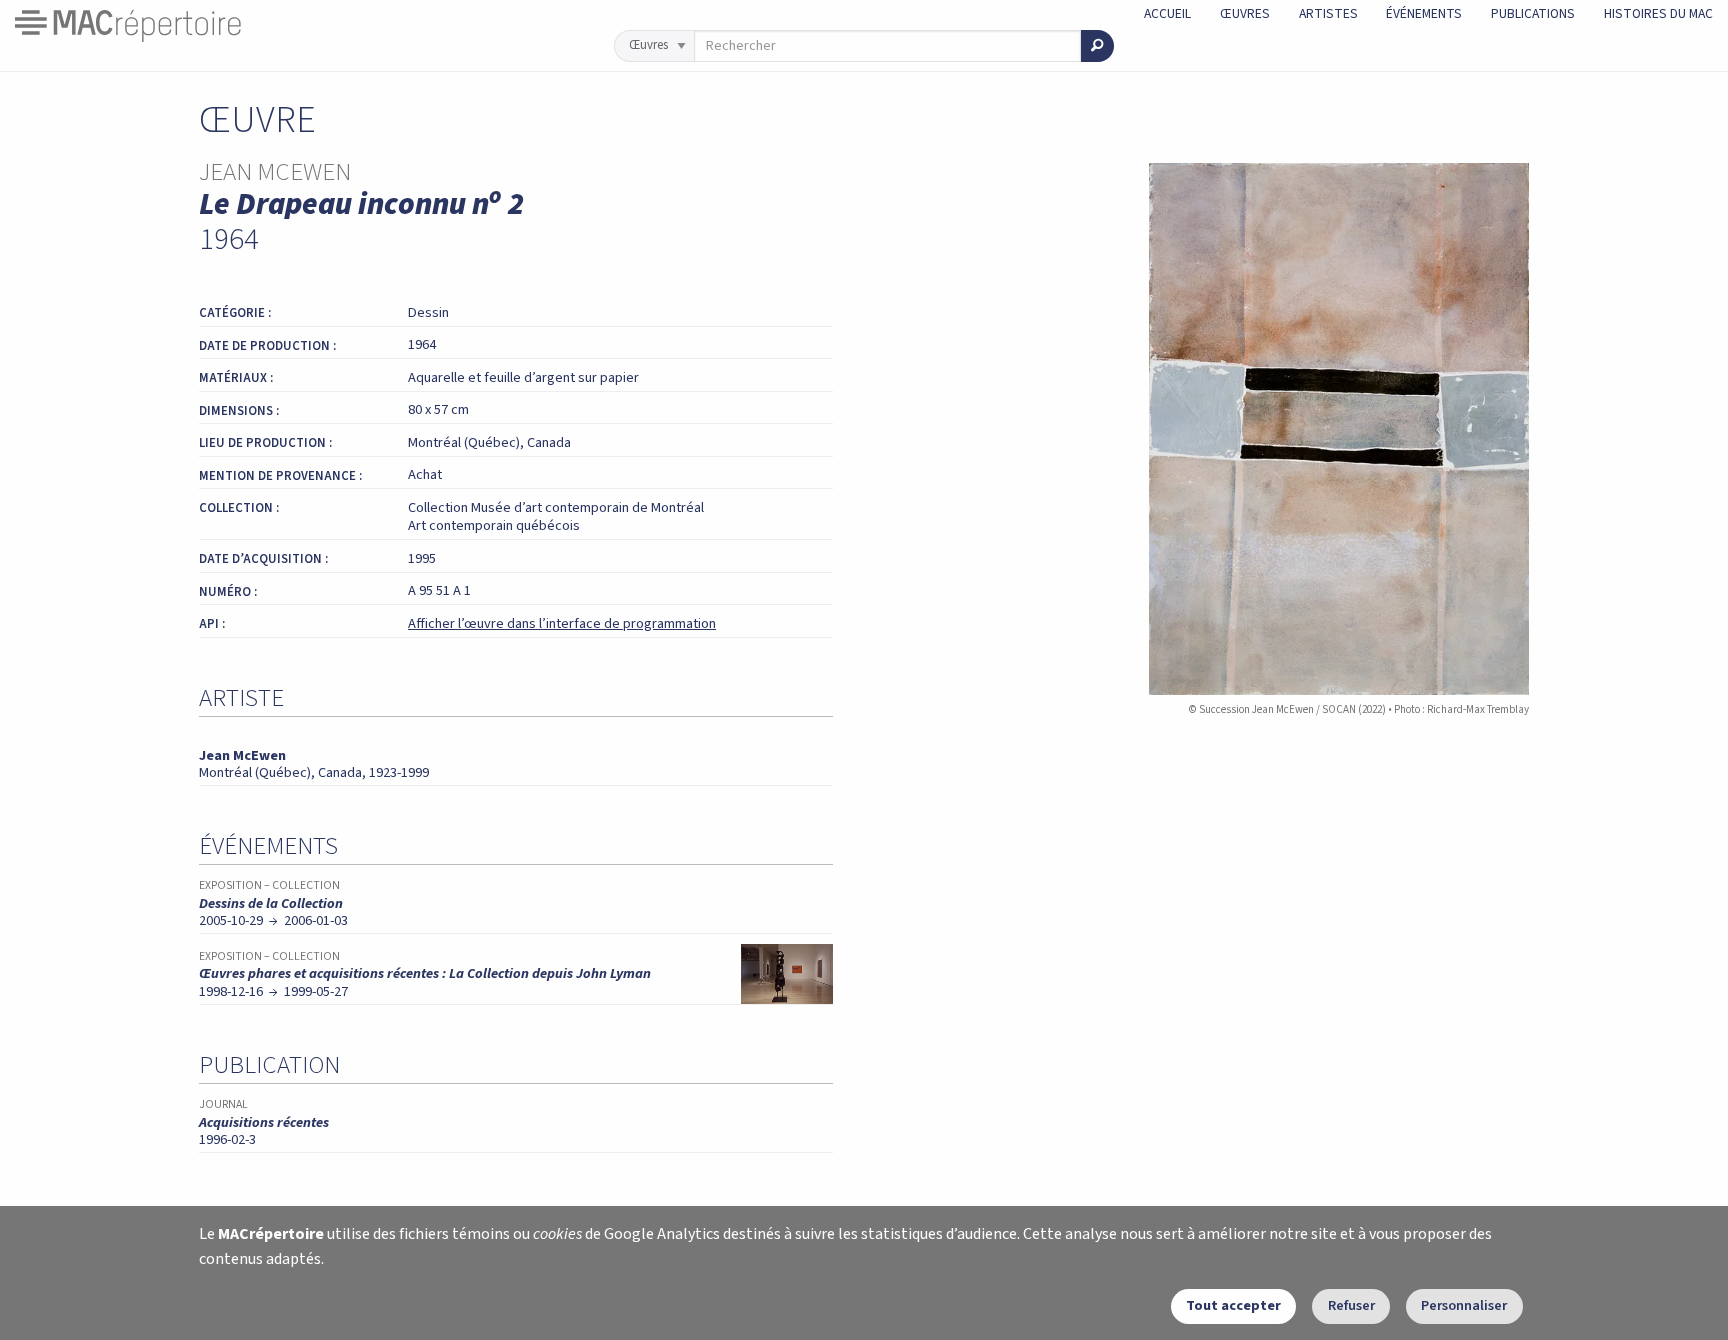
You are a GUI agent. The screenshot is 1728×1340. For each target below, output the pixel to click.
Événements (1424, 13)
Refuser (1351, 1305)
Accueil (1167, 13)
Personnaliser (1464, 1305)
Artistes (1328, 13)
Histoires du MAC (1658, 13)
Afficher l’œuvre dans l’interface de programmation (562, 623)
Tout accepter (1233, 1305)
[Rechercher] (1097, 46)
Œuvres (1245, 13)
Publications (1533, 13)
